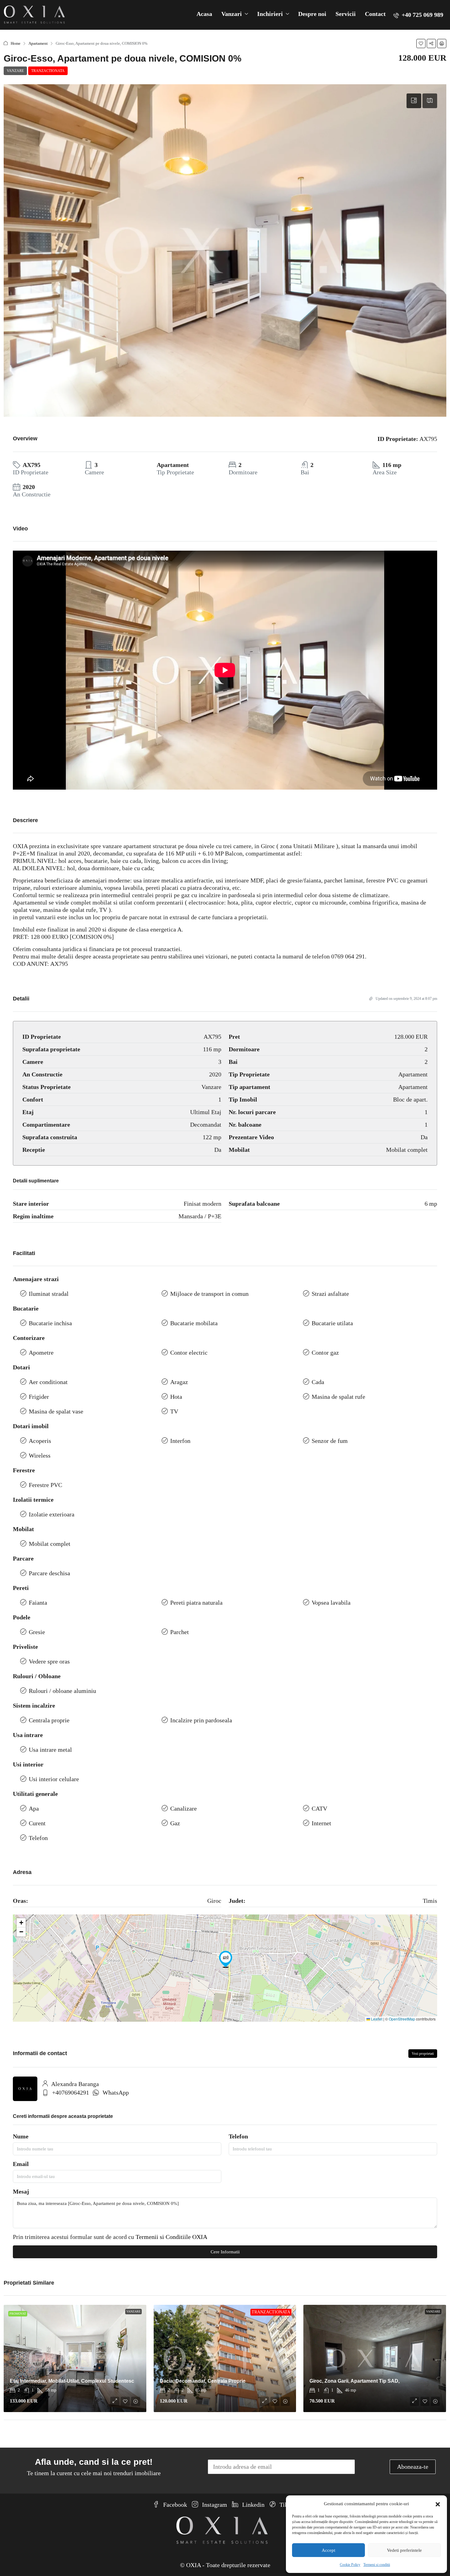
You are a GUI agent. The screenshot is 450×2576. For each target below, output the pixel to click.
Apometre (41, 1352)
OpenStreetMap (402, 2019)
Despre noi (312, 14)
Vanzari (232, 14)
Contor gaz (325, 1352)
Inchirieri (270, 14)
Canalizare (184, 1808)
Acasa (204, 14)
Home (16, 43)
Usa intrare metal (50, 1750)
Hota (176, 1397)
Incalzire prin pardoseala (201, 1720)
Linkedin (253, 2505)
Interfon (180, 1441)
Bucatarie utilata (332, 1323)
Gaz (175, 1823)
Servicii (346, 14)
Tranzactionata (48, 71)
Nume (21, 2136)
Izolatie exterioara (52, 1514)
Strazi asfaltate (330, 1294)
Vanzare (15, 71)
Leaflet (376, 2019)
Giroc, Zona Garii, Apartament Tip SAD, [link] (354, 2381)
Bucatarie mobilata (194, 1323)
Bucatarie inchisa (50, 1323)
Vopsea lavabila (331, 1603)
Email (21, 2164)
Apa (34, 1808)
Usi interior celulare (54, 1779)
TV (174, 1411)
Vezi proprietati (423, 2054)
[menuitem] (418, 15)
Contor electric (189, 1352)
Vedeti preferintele (404, 2550)
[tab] (414, 101)
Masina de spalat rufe (338, 1397)
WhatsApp (116, 2092)
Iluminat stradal (49, 1294)
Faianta (38, 1603)
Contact (375, 14)
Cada (318, 1382)
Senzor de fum (330, 1441)
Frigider (39, 1397)
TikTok (288, 2505)
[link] (75, 2358)
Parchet (180, 1632)
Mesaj (21, 2191)
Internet (321, 1823)
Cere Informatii (225, 2252)
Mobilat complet (50, 1544)
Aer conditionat (48, 1382)
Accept (328, 2550)
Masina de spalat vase (56, 1411)
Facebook (174, 2505)
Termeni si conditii (377, 2565)
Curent (37, 1823)
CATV (319, 1808)
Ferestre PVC (45, 1485)
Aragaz (179, 1382)
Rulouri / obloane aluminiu (62, 1691)
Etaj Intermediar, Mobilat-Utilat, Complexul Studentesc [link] (72, 2381)
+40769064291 (71, 2092)
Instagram (214, 2505)
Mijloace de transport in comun (209, 1294)
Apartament (38, 43)
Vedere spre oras (49, 1661)
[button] (438, 2504)
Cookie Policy (350, 2565)
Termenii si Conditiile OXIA (171, 2237)
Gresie (37, 1632)
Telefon (38, 1838)
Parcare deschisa (49, 1573)
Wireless (40, 1455)
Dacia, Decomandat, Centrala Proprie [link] (203, 2381)
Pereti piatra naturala (196, 1603)
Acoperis (40, 1441)
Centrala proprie (49, 1720)
